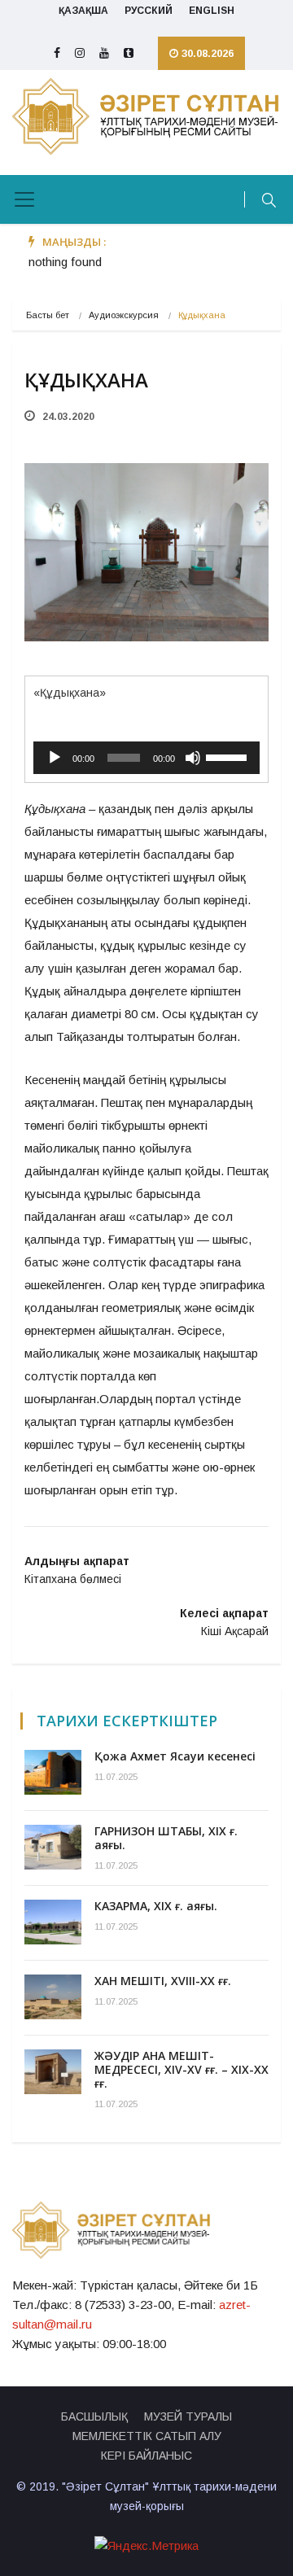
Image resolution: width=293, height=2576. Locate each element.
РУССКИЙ (149, 11)
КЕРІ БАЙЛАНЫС (146, 2456)
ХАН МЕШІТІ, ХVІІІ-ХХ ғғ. (163, 1981)
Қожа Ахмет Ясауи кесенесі (175, 1756)
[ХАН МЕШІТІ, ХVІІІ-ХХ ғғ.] (53, 1997)
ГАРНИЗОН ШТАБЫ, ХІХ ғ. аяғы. (166, 1838)
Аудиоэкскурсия (124, 315)
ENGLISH (212, 11)
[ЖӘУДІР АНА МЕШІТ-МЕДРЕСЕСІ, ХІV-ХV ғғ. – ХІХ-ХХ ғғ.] (53, 2072)
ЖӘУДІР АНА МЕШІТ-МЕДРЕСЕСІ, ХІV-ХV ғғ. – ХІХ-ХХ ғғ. (181, 2069)
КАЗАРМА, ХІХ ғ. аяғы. (156, 1906)
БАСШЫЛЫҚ (94, 2416)
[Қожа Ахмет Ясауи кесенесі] (53, 1772)
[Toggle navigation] (24, 199)
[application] (146, 758)
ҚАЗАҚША (83, 11)
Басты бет (48, 315)
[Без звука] (193, 758)
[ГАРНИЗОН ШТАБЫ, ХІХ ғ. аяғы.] (53, 1847)
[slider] (229, 756)
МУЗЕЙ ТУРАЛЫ (188, 2416)
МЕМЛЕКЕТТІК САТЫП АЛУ (147, 2436)
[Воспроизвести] (55, 758)
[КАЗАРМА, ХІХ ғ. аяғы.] (53, 1922)
